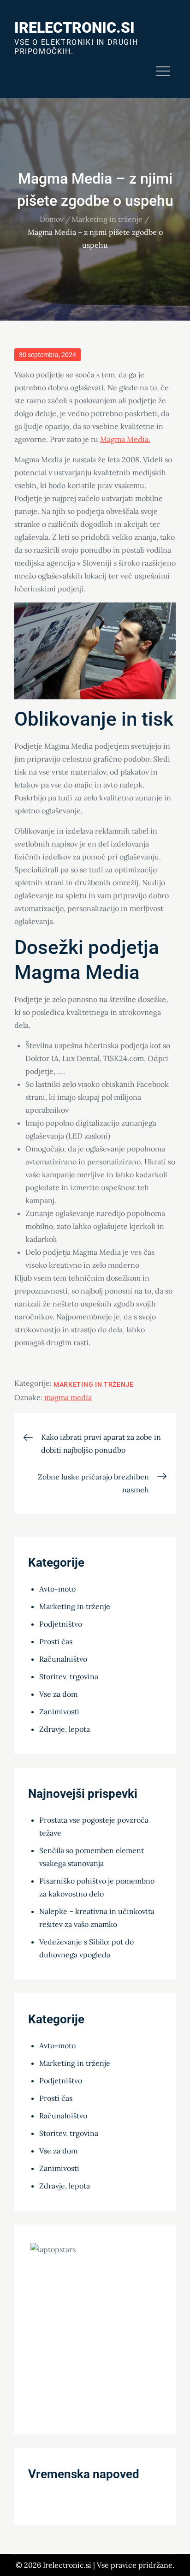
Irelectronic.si (74, 28)
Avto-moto (57, 1589)
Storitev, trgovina (69, 1676)
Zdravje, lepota (65, 1729)
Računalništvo (63, 1659)
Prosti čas (56, 1641)
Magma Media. (125, 439)
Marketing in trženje (94, 1384)
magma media (68, 1397)
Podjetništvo (61, 1624)
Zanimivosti (59, 1711)
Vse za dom (58, 1694)
